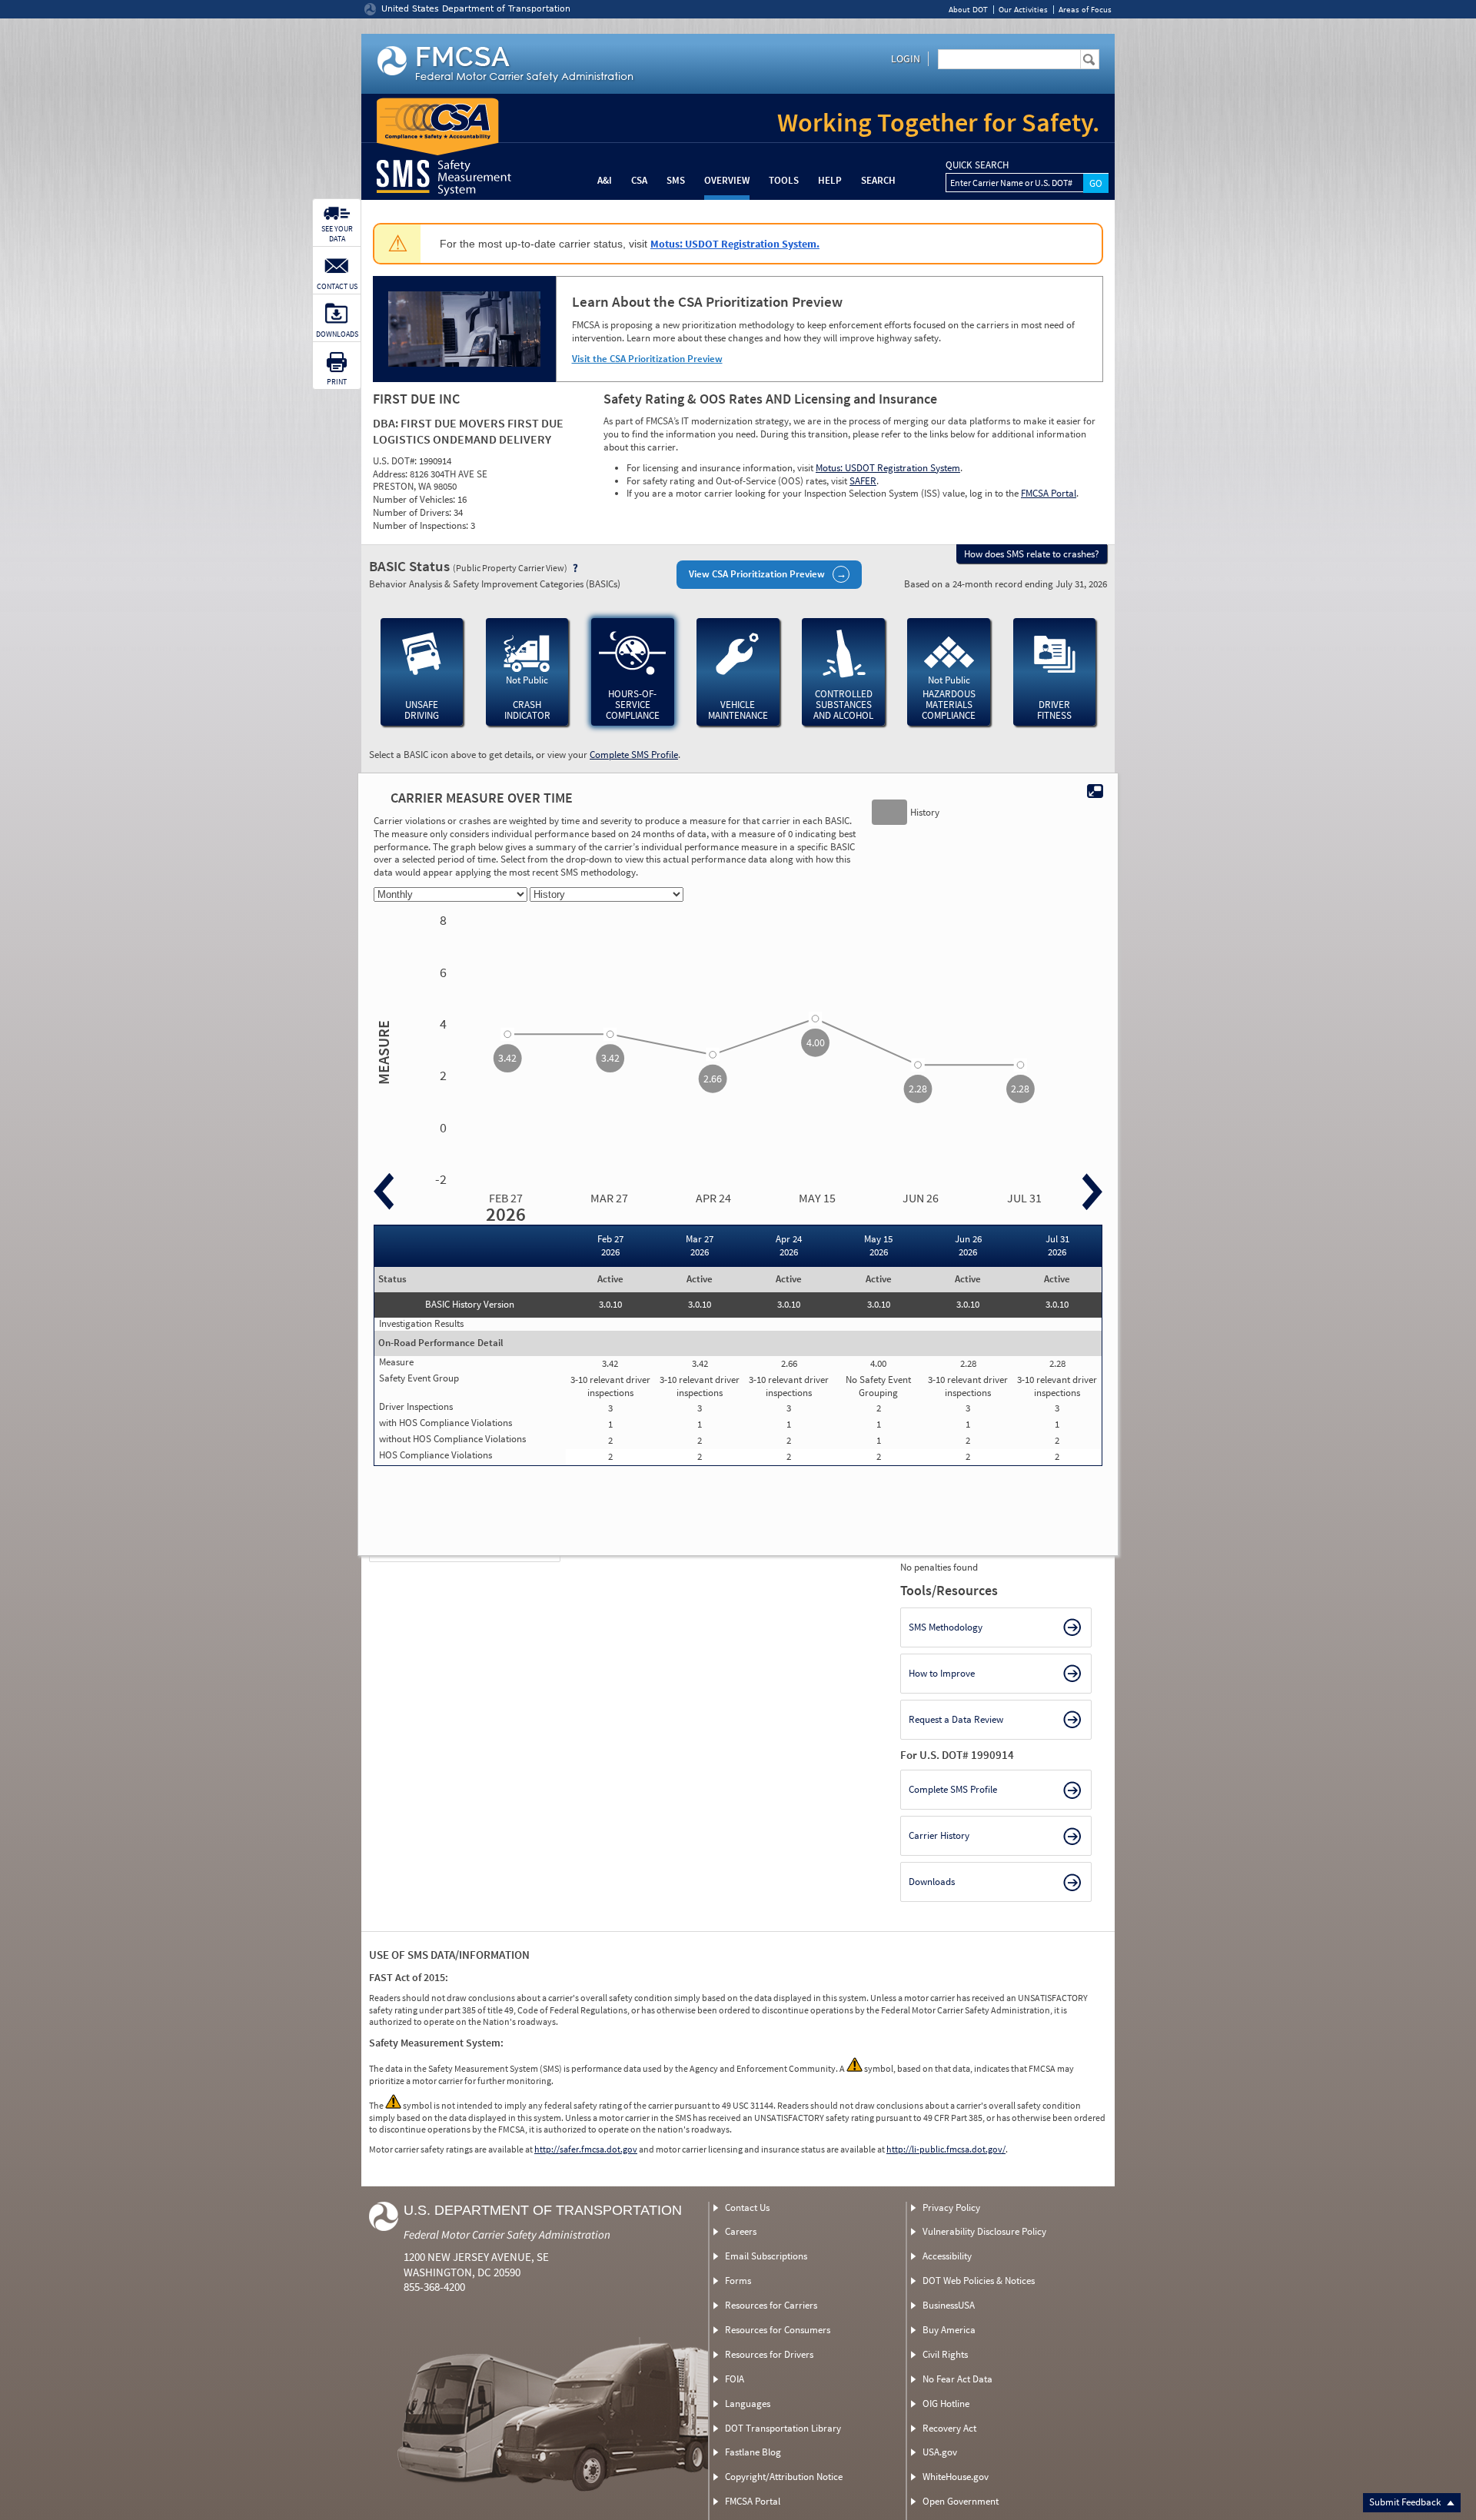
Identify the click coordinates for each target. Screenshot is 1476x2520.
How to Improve (942, 1673)
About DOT (968, 10)
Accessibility (947, 2256)
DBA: (387, 423)
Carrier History (939, 1835)
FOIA (735, 2379)
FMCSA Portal (1049, 493)
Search (878, 180)
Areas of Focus (1085, 10)
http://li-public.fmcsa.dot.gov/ (946, 2149)
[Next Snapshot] (1092, 1192)
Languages (748, 2404)
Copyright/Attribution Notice (784, 2477)
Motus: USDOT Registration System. (735, 244)
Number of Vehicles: (415, 499)
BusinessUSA (949, 2305)
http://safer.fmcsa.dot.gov (586, 2149)
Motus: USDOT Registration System (888, 468)
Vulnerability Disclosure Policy (984, 2231)
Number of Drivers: (413, 512)
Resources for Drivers (769, 2354)
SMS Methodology (946, 1627)
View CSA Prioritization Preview (757, 574)
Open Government (961, 2501)
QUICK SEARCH (977, 165)
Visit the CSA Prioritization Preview (647, 359)
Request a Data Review (956, 1719)
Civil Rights (945, 2354)
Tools (784, 180)
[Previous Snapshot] (384, 1192)
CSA (639, 180)
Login (906, 58)
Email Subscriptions (766, 2256)
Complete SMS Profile (634, 755)
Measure (381, 1052)
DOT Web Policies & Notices (979, 2281)
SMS (676, 180)
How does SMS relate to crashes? (1032, 554)
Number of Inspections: (422, 525)
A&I (605, 180)
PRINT (337, 382)
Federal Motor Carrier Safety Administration (507, 2234)
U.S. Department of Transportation (543, 2210)
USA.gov (940, 2452)
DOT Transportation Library (783, 2428)
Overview (727, 180)
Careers (741, 2231)
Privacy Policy (951, 2207)
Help (830, 180)
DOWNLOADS (337, 334)
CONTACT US (337, 286)
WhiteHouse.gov (956, 2477)
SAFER (863, 481)
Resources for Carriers (771, 2305)
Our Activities (1023, 10)
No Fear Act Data (957, 2379)
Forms (738, 2281)
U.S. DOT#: (396, 461)
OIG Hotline (946, 2404)
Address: (391, 474)
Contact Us (747, 2207)
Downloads (932, 1882)
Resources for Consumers (778, 2330)
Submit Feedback (1406, 2502)
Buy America (949, 2330)
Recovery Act (949, 2428)
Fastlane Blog (753, 2452)
